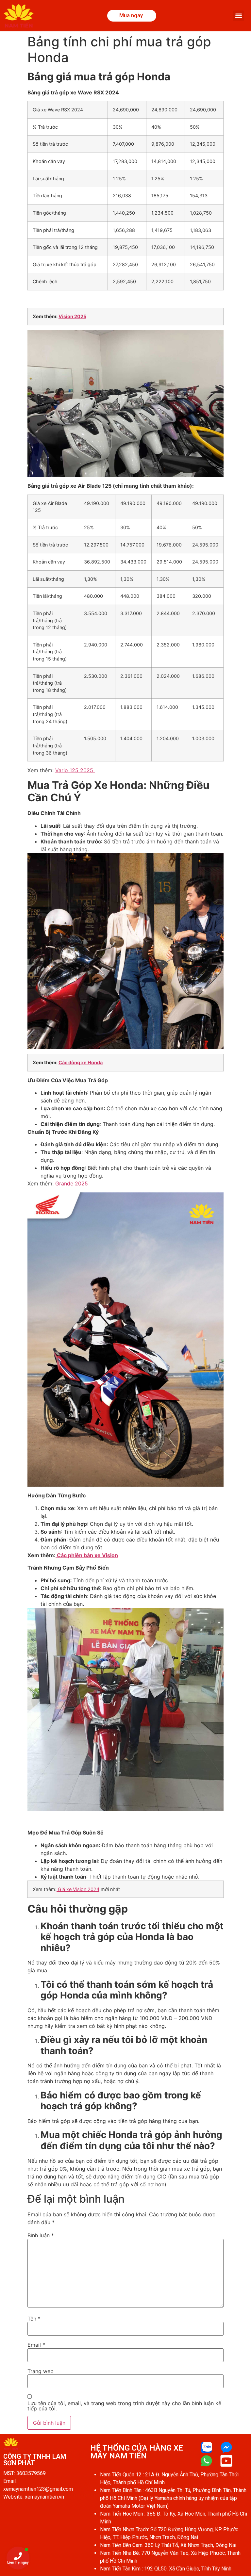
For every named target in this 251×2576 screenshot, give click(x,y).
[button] (238, 16)
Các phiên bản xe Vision (87, 1555)
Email (36, 2345)
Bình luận (41, 2235)
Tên (34, 2319)
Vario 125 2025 (75, 770)
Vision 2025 (72, 316)
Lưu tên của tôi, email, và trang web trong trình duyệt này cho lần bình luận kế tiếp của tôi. (124, 2406)
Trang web (41, 2371)
